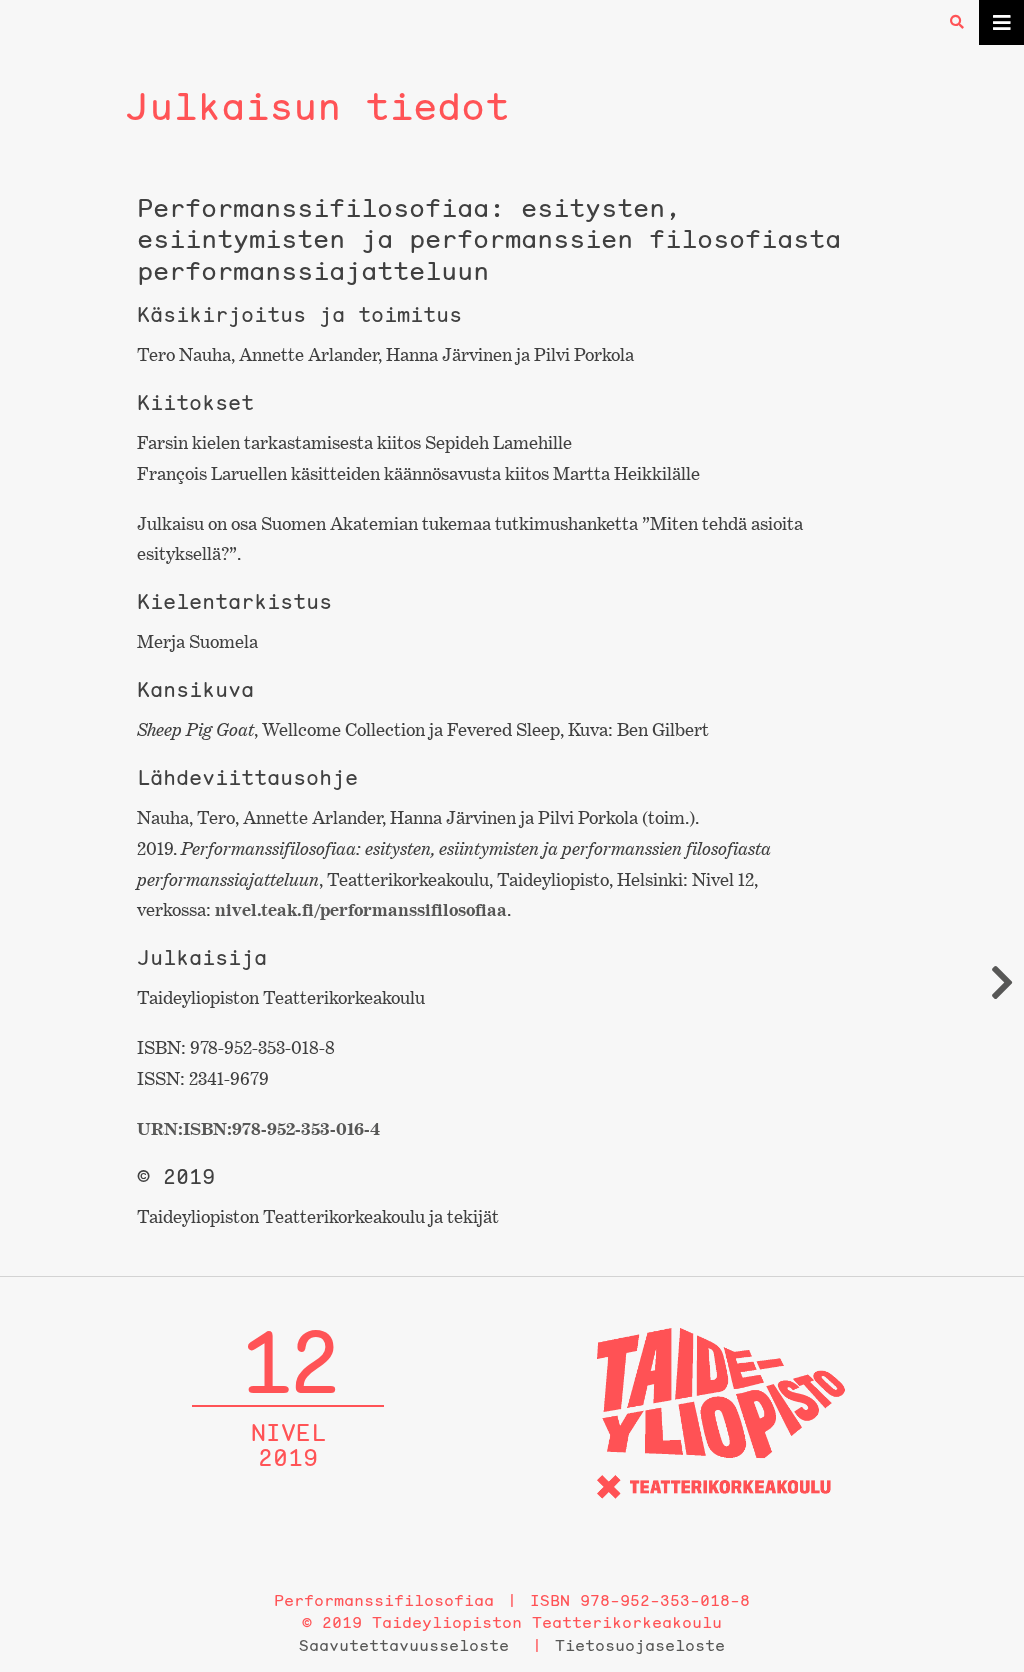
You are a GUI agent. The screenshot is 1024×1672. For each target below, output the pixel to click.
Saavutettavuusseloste (404, 1645)
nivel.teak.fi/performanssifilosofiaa (361, 909)
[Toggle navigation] (1001, 22)
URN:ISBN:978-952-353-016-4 (258, 1128)
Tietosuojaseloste (640, 1645)
